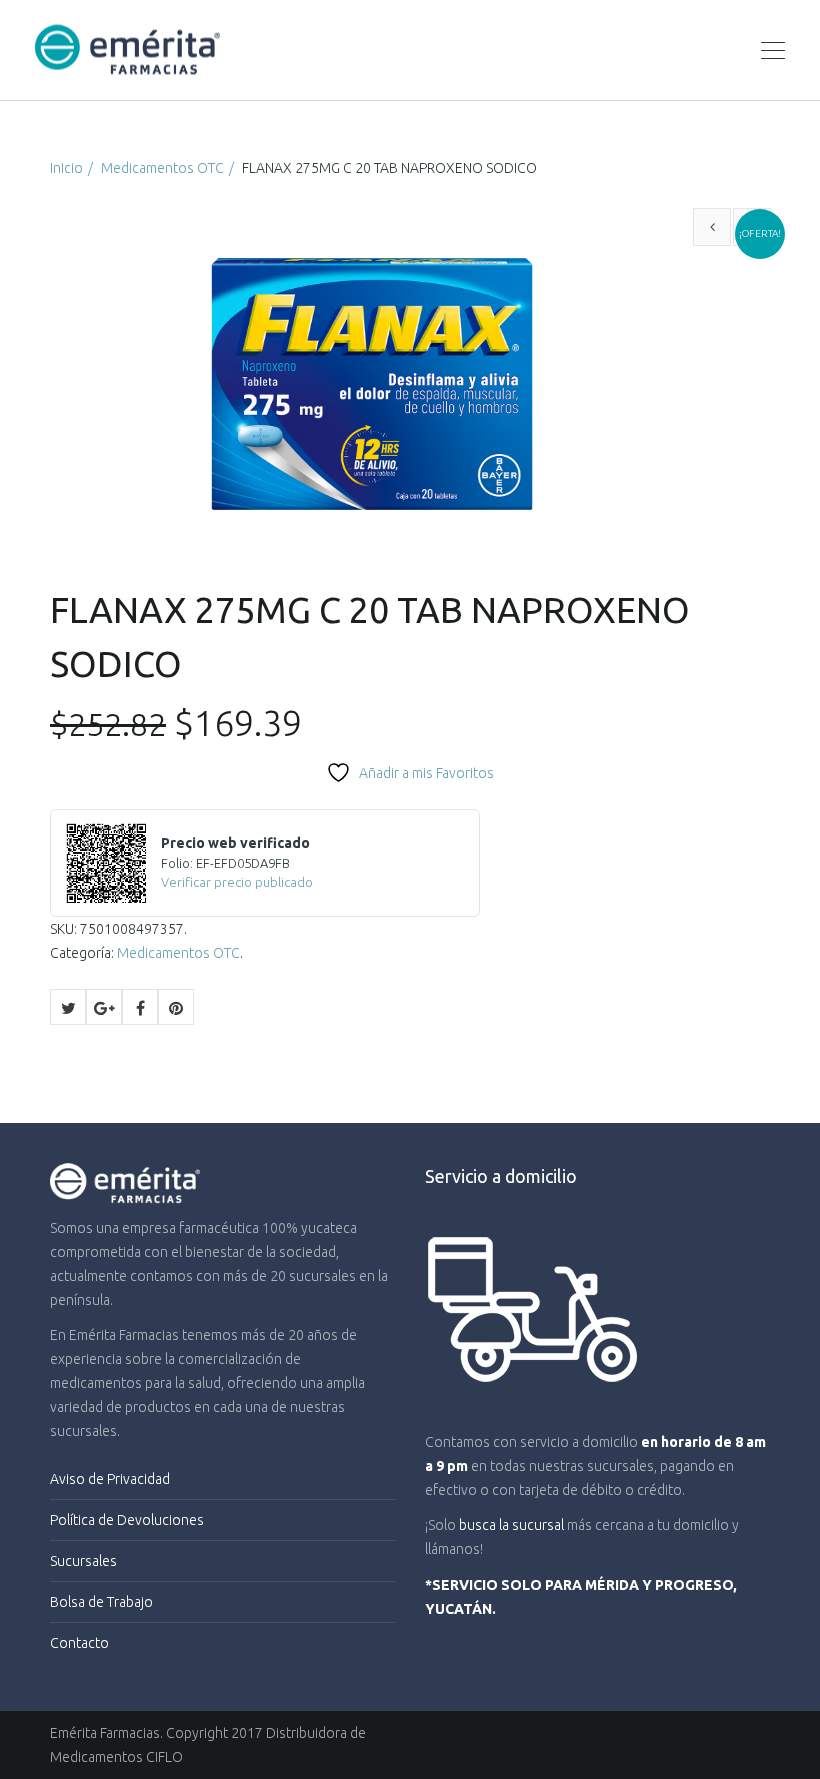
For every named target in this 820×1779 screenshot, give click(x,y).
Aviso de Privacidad (110, 1479)
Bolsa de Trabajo (101, 1602)
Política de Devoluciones (127, 1520)
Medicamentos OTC (162, 168)
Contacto (79, 1643)
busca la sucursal (511, 1525)
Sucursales (83, 1561)
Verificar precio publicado (237, 882)
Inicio (66, 168)
